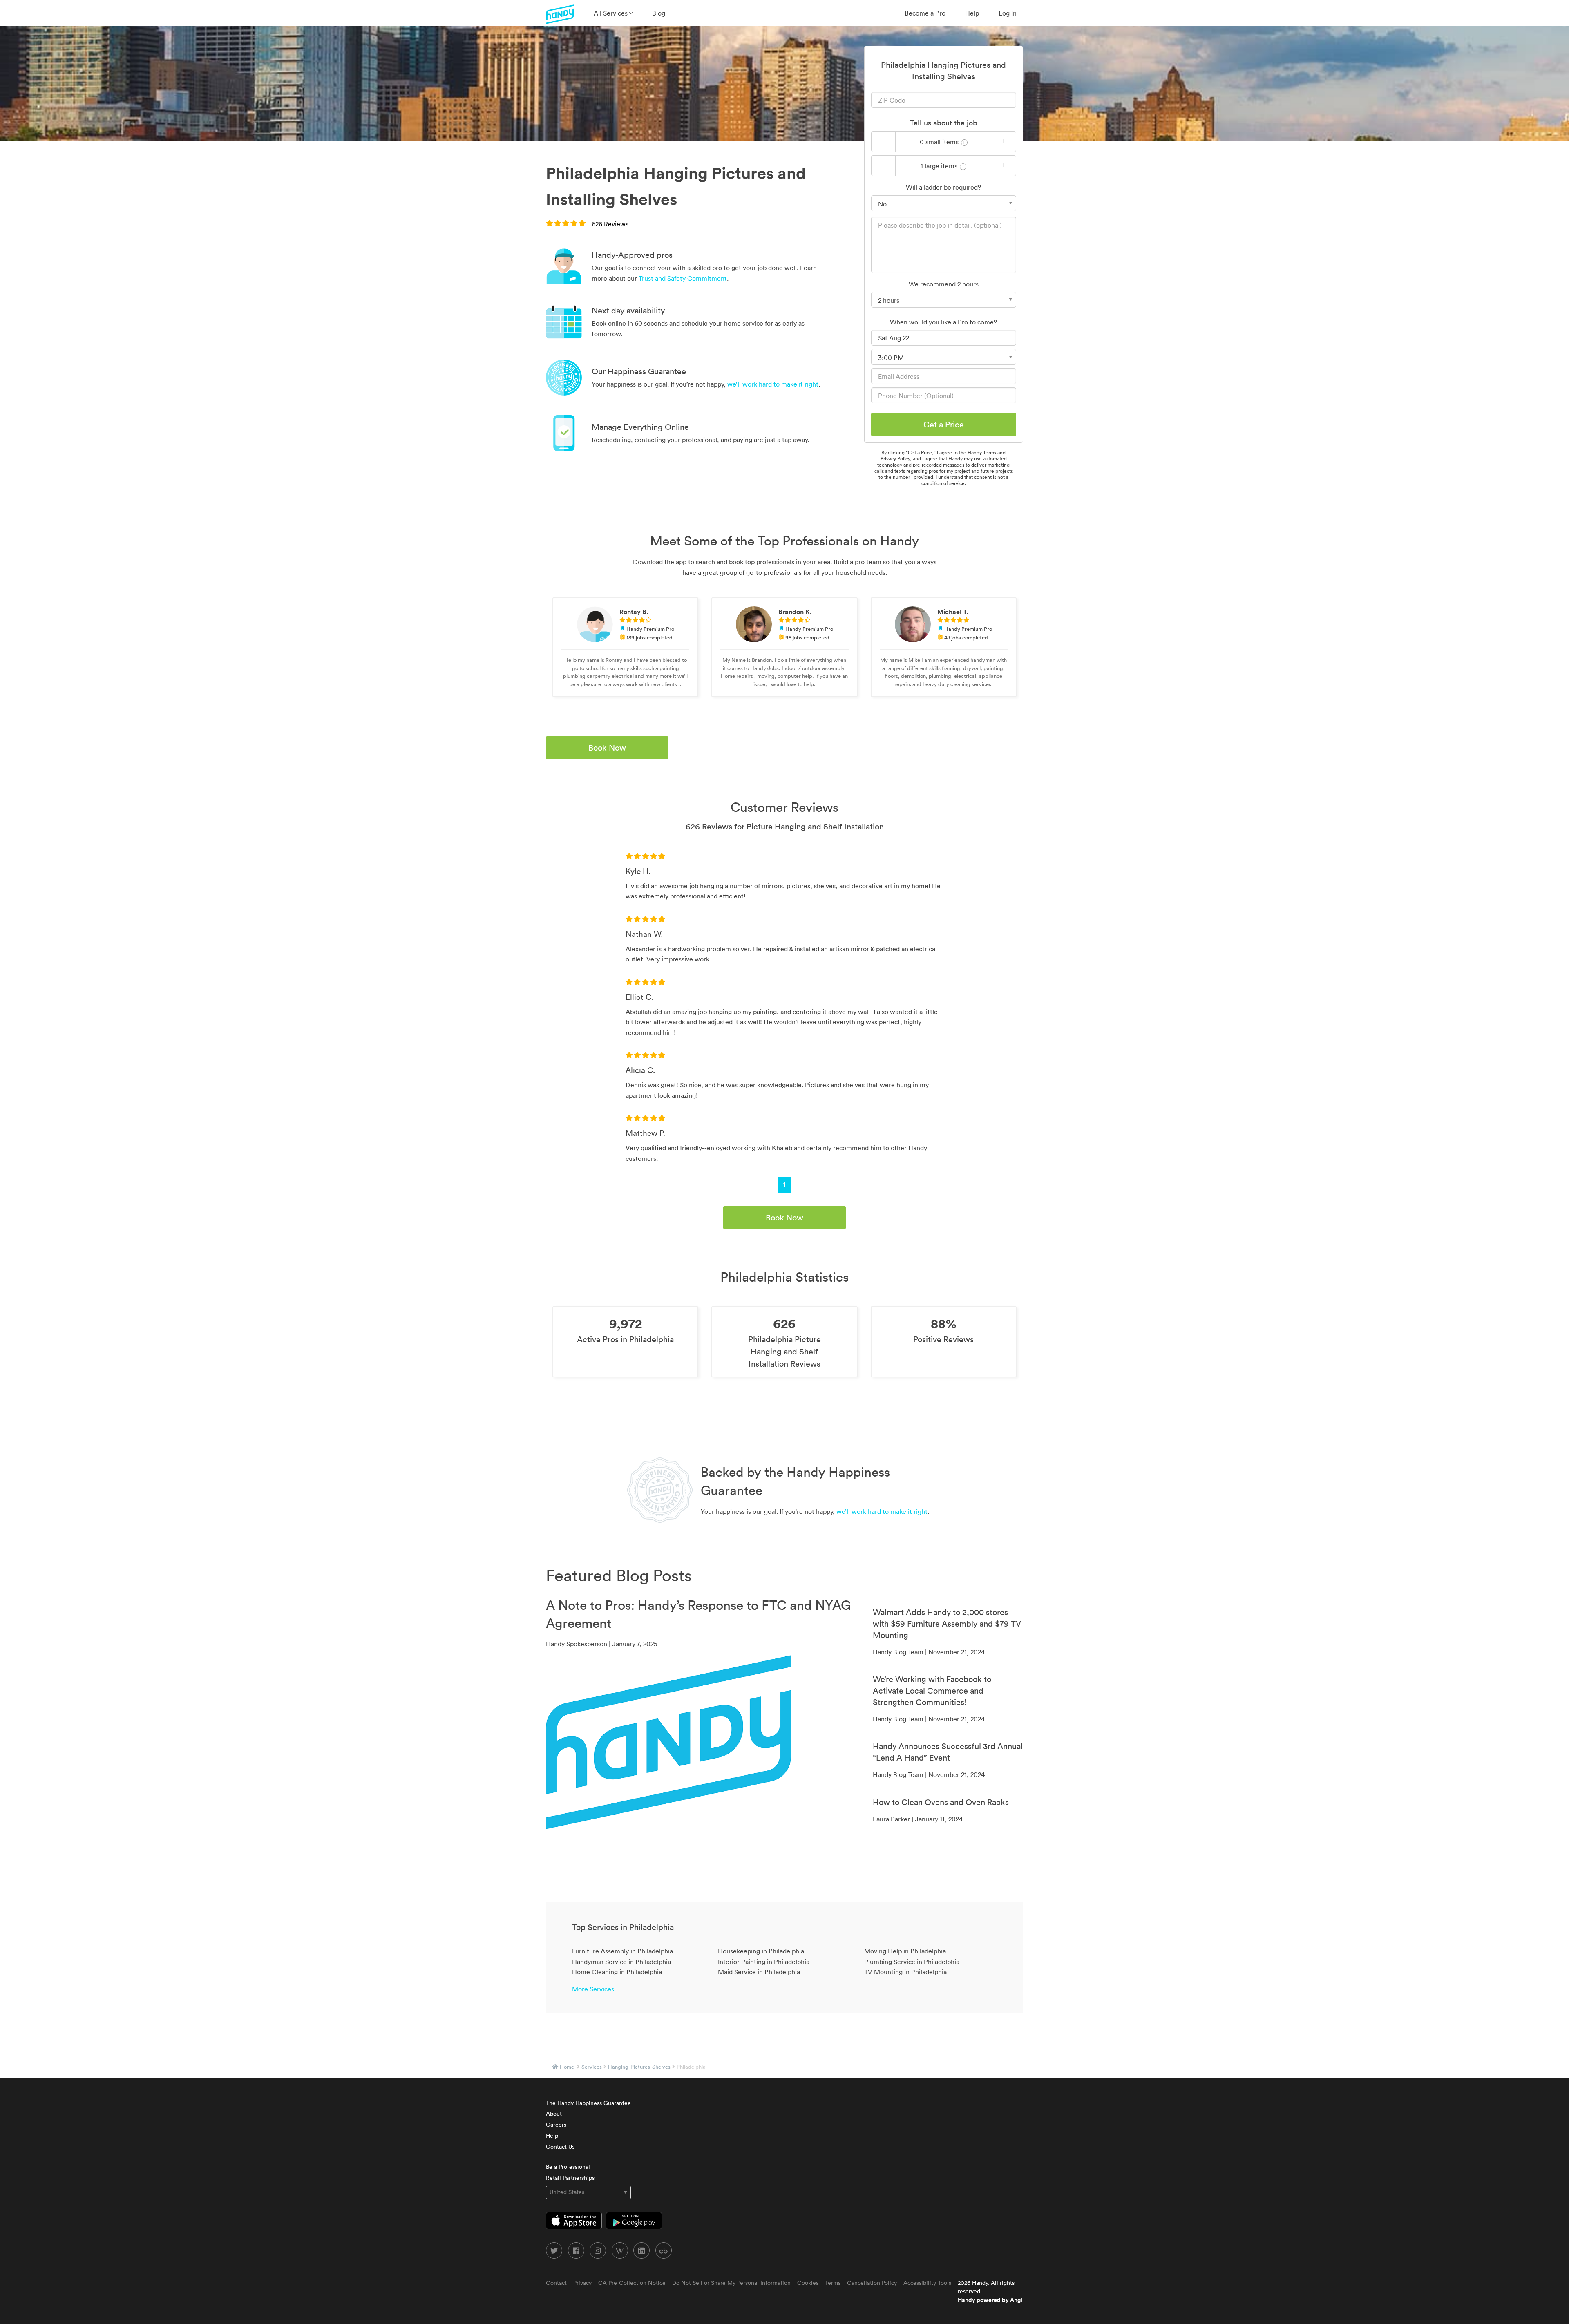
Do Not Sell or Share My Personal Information (731, 2283)
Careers (556, 2125)
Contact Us (560, 2147)
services (592, 2067)
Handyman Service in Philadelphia (621, 1962)
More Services (593, 1989)
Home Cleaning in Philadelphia (617, 1972)
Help (972, 13)
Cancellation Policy (872, 2283)
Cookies (808, 2283)
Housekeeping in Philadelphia (761, 1951)
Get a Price (944, 425)
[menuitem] (613, 13)
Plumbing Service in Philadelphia (912, 1962)
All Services (611, 13)
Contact (556, 2283)
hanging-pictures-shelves (639, 2067)
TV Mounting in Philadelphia (905, 1972)
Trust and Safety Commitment (683, 278)
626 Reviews (610, 224)
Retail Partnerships (570, 2178)
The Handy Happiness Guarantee (588, 2103)
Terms (833, 2283)
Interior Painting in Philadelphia (764, 1962)
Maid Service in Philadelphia (759, 1972)
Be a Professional (568, 2167)
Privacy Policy (895, 459)
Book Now (607, 748)
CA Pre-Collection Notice (632, 2283)
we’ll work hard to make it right (773, 384)
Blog (659, 13)
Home (567, 2067)
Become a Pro (925, 13)
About (554, 2114)
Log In (1008, 13)
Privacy (582, 2283)
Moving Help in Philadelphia (905, 1951)
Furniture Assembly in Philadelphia (622, 1951)
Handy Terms (982, 453)
